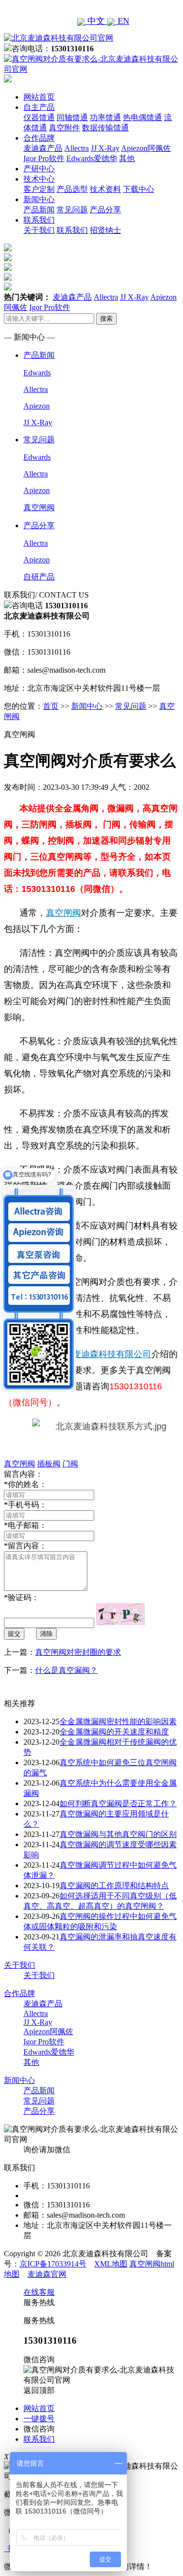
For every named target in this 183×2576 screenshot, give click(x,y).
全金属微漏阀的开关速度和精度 (114, 1732)
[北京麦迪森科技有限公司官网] (59, 38)
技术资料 (105, 189)
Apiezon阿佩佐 (146, 148)
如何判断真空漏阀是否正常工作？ (118, 1803)
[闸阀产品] (8, 278)
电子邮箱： (25, 1525)
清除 (46, 1634)
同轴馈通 (72, 117)
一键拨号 (39, 2419)
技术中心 (39, 179)
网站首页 (39, 97)
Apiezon (37, 406)
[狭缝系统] (8, 258)
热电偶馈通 (142, 117)
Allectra (77, 148)
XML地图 (111, 2264)
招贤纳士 (105, 230)
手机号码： (25, 1505)
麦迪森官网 (47, 2274)
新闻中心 (39, 199)
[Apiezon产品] (8, 268)
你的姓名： (25, 1484)
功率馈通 (105, 117)
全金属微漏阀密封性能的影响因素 (118, 1721)
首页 (51, 706)
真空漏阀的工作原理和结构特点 (114, 1886)
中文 (96, 21)
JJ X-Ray (105, 148)
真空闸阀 (39, 507)
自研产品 (39, 577)
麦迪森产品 (43, 148)
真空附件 (64, 128)
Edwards (37, 373)
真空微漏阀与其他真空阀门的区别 (118, 1834)
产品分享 (105, 210)
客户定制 (39, 189)
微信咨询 (39, 2429)
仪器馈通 (39, 117)
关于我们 (39, 230)
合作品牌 (39, 138)
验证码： (21, 1597)
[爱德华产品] (8, 288)
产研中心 (39, 169)
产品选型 (72, 189)
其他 (127, 158)
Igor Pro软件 (44, 158)
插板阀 (49, 1464)
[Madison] (8, 249)
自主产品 (39, 107)
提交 (14, 1634)
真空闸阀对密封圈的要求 (78, 1652)
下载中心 (139, 189)
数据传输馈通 (105, 128)
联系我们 (39, 220)
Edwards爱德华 (92, 158)
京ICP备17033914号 (53, 2264)
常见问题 (72, 210)
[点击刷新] (121, 1614)
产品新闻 (39, 210)
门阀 (70, 1464)
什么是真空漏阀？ (66, 1670)
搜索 (106, 319)
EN (122, 21)
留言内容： (25, 1546)
